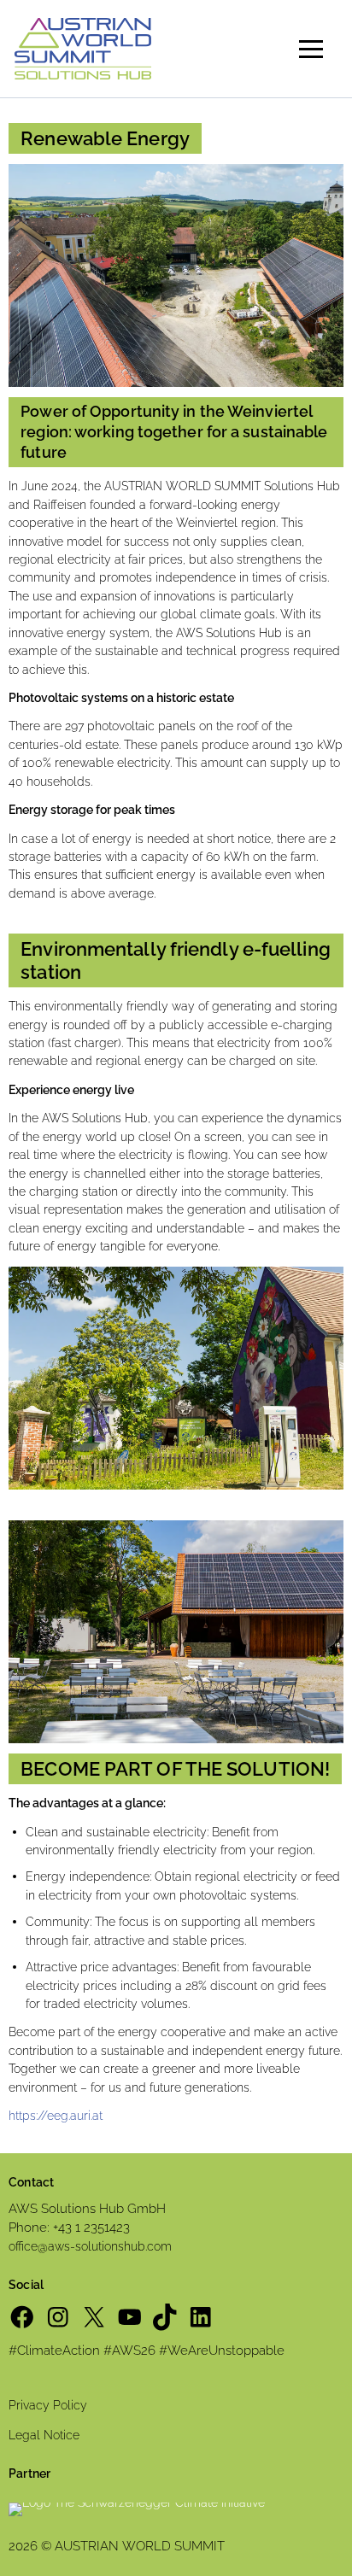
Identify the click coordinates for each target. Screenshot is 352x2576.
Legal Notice (44, 2435)
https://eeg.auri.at (56, 2116)
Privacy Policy (48, 2405)
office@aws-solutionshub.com (90, 2246)
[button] (311, 49)
